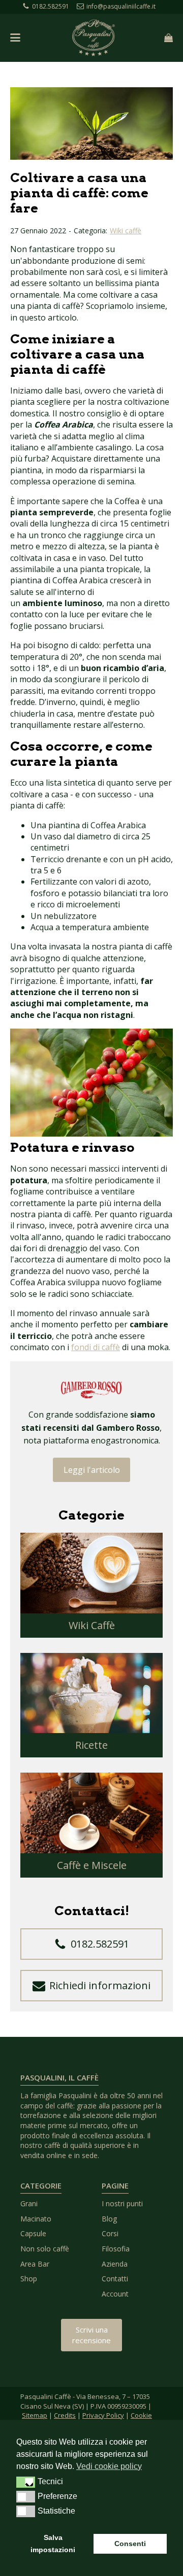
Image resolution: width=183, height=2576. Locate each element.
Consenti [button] (130, 2544)
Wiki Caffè (92, 1625)
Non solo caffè (45, 2249)
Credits (65, 2415)
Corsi (110, 2233)
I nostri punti (122, 2203)
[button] (91, 1944)
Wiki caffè (126, 231)
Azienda (115, 2264)
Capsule (33, 2233)
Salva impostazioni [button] (53, 2544)
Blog (109, 2219)
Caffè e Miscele (92, 1865)
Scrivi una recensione (91, 2335)
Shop (29, 2279)
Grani (29, 2203)
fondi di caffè (96, 1347)
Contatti (115, 2279)
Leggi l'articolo (92, 1470)
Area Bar (35, 2264)
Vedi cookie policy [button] (109, 2466)
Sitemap (35, 2415)
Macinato (36, 2219)
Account (115, 2294)
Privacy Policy (103, 2415)
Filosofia (116, 2249)
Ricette (91, 1745)
